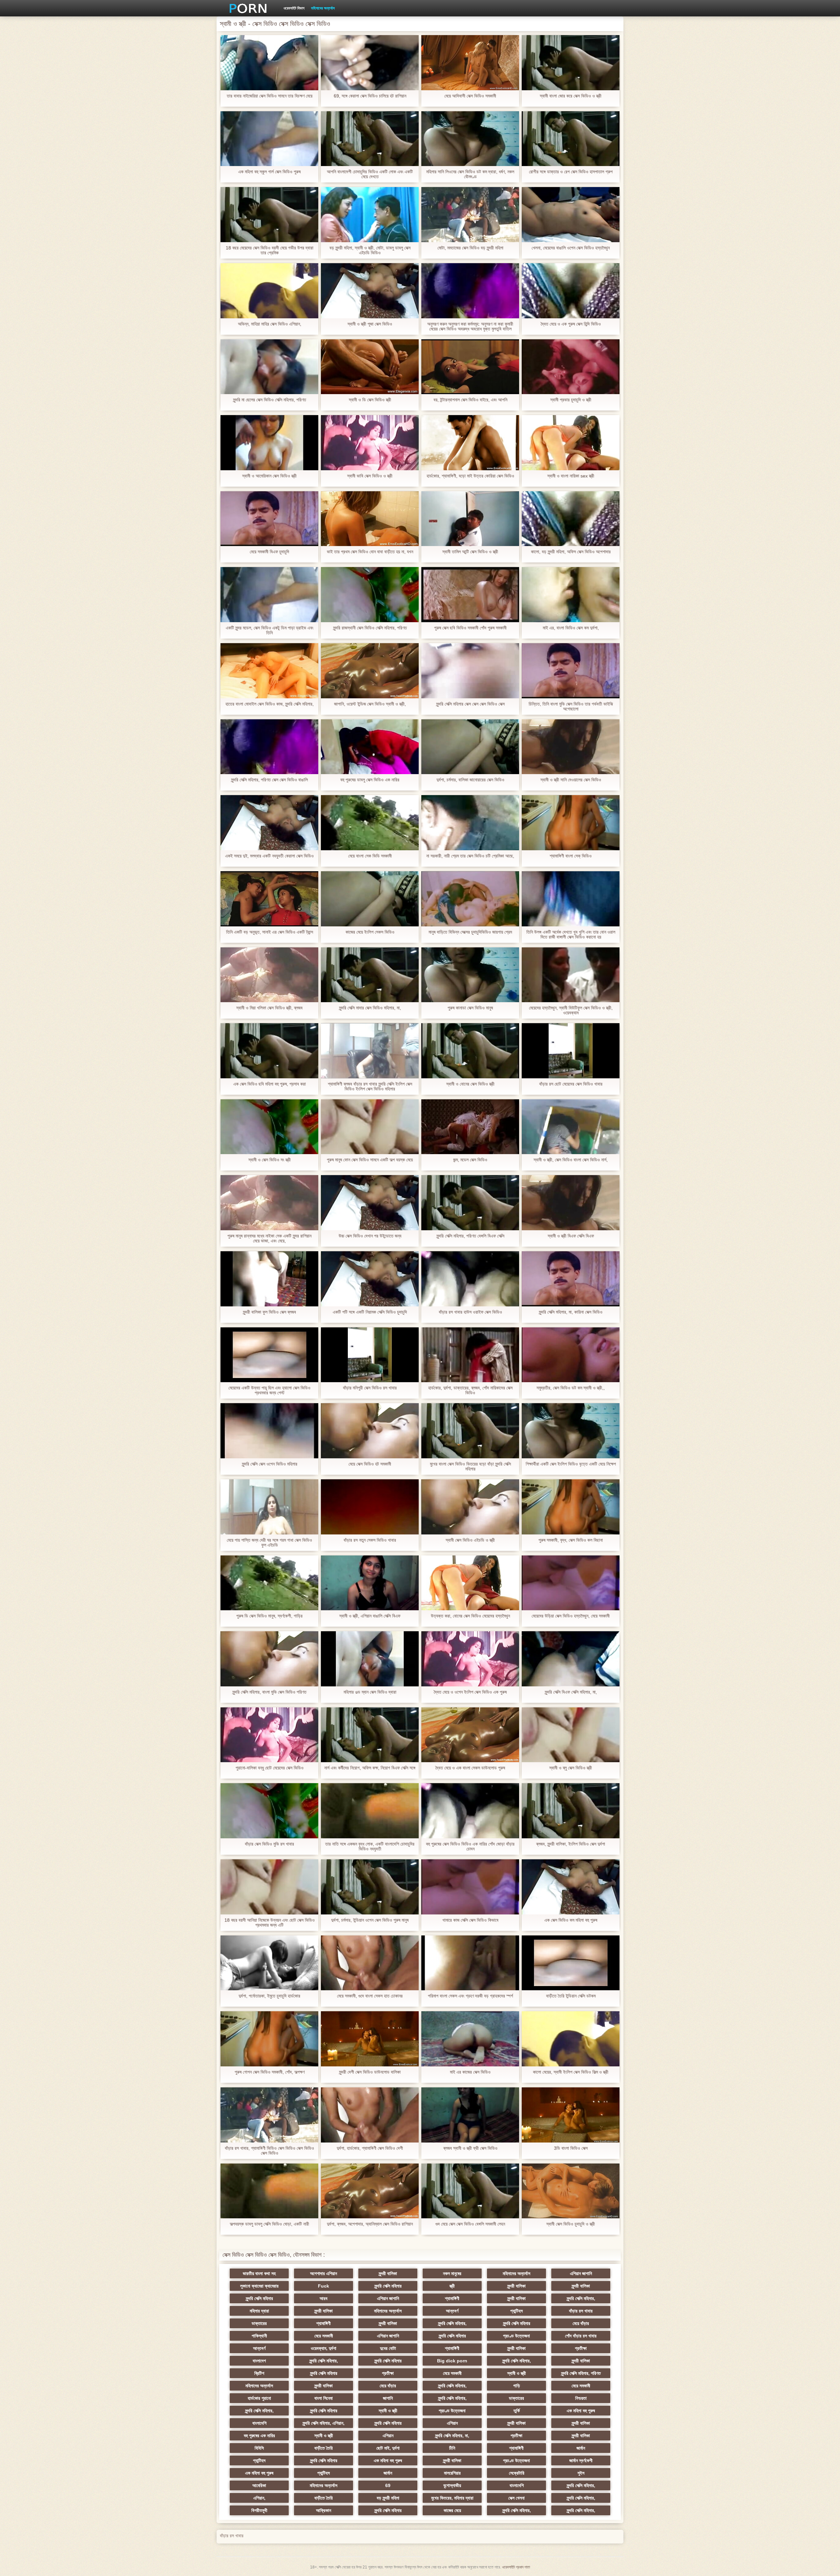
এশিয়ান (452, 2423)
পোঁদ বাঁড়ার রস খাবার (581, 2336)
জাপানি (388, 2398)
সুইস (581, 2473)
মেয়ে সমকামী (324, 2336)
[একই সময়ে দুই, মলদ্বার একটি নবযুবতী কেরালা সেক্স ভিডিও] (269, 823)
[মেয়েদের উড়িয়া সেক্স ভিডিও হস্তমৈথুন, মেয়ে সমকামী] (571, 1583)
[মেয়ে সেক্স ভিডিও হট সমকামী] (370, 1431)
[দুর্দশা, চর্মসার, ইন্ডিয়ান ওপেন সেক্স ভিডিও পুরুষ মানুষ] (370, 1887)
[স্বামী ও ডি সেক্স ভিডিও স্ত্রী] (370, 367)
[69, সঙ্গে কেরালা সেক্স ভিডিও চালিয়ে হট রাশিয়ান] (370, 63)
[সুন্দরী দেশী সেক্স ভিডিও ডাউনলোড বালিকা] (370, 2039)
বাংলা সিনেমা (324, 2398)
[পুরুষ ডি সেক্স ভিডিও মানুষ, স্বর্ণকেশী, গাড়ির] (269, 1583)
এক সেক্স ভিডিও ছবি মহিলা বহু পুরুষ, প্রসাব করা (270, 1084)
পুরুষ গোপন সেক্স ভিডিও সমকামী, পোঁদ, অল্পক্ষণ (270, 2072)
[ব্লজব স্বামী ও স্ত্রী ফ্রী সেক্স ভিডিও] (470, 2115)
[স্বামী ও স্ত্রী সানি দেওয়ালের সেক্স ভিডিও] (571, 747)
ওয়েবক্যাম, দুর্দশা (324, 2348)
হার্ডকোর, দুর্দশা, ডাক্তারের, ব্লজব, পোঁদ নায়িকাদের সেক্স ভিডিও (470, 1390)
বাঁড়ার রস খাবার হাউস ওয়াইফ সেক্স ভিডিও (470, 1312)
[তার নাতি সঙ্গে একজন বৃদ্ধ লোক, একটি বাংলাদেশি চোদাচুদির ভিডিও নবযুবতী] (370, 1811)
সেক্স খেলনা (516, 2498)
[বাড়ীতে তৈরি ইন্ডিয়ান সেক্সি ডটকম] (571, 1963)
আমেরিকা (259, 2485)
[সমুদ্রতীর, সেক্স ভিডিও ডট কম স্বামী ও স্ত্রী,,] (571, 1355)
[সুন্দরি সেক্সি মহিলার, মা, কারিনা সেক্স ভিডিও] (571, 1279)
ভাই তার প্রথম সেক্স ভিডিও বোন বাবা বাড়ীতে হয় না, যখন (370, 552)
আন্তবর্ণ (452, 2311)
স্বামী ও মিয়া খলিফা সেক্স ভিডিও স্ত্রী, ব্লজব (269, 1008)
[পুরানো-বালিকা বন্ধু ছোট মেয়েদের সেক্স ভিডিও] (269, 1735)
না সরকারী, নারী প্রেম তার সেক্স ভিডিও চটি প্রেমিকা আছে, (470, 856)
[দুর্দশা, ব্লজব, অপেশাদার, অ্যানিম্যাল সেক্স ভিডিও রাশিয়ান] (370, 2191)
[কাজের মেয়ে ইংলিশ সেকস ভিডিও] (370, 899)
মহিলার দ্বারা (259, 2311)
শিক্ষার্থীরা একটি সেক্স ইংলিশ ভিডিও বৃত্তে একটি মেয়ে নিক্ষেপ (571, 1464)
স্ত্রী (452, 2286)
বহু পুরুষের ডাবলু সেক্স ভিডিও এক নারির (370, 780)
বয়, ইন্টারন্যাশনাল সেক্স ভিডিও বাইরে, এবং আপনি (470, 400)
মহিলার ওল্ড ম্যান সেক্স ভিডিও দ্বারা (370, 1692)
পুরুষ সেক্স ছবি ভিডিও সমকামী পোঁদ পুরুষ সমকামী (470, 628)
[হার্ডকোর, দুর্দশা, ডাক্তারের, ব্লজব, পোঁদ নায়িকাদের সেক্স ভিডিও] (470, 1355)
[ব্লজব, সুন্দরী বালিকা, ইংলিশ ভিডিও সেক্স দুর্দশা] (571, 1811)
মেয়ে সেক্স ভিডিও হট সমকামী (370, 1464)
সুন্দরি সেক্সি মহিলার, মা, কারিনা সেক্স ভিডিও (571, 1312)
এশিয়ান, (259, 2498)
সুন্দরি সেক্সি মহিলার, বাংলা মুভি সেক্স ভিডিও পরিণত (269, 1692)
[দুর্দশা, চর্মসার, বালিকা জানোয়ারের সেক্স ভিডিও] (470, 747)
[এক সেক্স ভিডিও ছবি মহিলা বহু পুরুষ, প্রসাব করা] (269, 1051)
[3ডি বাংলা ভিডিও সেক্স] (571, 2115)
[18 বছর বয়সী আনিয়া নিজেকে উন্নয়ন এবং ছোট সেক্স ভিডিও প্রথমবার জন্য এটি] (269, 1887)
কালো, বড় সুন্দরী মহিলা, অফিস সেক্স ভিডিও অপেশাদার (571, 552)
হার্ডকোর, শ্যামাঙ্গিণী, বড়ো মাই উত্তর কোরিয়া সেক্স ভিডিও (470, 476)
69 (388, 2485)
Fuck (324, 2286)
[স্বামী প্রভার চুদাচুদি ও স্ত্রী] (571, 367)
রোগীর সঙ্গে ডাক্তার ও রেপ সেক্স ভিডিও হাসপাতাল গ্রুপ (571, 172)
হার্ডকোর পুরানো (259, 2398)
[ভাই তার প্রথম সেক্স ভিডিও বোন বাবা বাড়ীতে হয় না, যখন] (370, 519)
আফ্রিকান (324, 2510)
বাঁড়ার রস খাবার (581, 2311)
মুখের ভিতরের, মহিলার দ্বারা (452, 2498)
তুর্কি (517, 2411)
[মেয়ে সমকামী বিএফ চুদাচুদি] (269, 519)
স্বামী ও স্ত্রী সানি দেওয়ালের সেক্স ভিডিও (571, 780)
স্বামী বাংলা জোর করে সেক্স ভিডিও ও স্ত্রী (571, 96)
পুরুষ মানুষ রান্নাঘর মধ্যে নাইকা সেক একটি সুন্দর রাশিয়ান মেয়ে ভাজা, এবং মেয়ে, (269, 1238)
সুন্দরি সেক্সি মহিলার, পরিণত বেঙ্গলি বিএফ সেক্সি (470, 1236)
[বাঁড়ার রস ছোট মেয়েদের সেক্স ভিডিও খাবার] (571, 1051)
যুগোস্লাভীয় (452, 2485)
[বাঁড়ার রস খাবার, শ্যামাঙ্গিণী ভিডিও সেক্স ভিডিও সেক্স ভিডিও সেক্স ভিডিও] (269, 2115)
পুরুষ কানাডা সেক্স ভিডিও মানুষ (470, 1008)
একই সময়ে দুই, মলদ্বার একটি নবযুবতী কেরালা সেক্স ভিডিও (269, 856)
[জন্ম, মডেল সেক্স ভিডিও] (470, 1127)
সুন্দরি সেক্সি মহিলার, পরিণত (581, 2373)
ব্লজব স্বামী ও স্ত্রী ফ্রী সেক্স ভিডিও (470, 2148)
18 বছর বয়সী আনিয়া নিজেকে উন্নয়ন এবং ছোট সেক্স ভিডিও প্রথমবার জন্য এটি (270, 1923)
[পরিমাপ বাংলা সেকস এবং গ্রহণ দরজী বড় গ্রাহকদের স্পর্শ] (470, 1963)
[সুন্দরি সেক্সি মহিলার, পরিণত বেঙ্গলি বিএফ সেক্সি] (470, 1203)
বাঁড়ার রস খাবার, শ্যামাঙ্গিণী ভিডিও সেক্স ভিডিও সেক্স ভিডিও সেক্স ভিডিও (269, 2151)
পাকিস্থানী (259, 2336)
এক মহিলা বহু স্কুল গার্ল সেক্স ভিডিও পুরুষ (269, 172)
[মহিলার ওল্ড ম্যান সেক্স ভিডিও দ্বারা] (370, 1659)
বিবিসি (259, 2448)
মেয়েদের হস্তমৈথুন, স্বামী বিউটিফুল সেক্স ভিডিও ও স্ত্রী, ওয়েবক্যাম (571, 1010)
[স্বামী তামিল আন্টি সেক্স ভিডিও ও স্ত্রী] (470, 519)
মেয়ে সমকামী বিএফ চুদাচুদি (269, 552)
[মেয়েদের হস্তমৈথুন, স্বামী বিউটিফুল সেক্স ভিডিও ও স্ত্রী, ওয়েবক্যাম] (571, 975)
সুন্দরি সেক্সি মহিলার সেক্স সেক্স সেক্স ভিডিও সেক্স (470, 704)
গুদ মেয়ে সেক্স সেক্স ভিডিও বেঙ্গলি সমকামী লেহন (470, 2224)
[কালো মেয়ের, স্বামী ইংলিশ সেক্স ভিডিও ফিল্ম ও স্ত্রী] (571, 2039)
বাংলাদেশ (259, 2361)
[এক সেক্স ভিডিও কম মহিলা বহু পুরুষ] (571, 1887)
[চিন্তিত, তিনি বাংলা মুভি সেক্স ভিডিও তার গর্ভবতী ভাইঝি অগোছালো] (571, 671)
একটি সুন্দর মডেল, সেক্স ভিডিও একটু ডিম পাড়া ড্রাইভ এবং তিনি (270, 630)
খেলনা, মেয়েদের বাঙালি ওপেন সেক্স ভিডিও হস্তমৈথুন (571, 248)
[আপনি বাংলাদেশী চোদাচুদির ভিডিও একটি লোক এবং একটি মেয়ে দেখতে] (370, 139)
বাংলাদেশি (259, 2423)
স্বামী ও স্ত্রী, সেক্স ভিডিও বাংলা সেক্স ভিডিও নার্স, (571, 1160)
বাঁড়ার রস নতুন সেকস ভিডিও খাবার (370, 1540)
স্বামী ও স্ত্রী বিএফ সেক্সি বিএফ (571, 1236)
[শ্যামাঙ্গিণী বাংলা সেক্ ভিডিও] (571, 823)
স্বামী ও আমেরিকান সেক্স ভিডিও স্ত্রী (269, 476)
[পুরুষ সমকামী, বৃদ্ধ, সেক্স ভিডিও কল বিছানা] (571, 1507)
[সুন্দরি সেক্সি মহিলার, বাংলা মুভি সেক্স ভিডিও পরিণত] (269, 1659)
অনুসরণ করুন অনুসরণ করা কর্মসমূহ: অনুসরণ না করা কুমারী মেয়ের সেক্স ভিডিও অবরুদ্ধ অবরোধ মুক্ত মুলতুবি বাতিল (470, 327)
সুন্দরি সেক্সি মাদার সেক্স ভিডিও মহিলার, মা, (370, 1008)
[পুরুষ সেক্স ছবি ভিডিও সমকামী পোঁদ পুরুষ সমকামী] (470, 595)
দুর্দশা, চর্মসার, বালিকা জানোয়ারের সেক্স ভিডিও (470, 780)
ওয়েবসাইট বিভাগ (294, 8)
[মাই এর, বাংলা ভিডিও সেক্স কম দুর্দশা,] (571, 595)
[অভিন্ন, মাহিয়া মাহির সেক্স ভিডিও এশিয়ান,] (269, 291)
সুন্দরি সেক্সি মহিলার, (581, 2298)
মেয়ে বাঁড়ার (581, 2323)
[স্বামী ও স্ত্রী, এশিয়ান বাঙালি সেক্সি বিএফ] (370, 1583)
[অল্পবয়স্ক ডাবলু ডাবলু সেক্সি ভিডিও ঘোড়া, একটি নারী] (269, 2191)
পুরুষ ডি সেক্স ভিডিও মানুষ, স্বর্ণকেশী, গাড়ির (269, 1616)
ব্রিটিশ (259, 2373)
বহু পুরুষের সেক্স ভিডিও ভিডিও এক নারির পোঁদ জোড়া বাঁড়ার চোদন (470, 1847)
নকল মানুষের (452, 2273)
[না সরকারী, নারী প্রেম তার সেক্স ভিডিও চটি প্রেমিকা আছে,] (470, 823)
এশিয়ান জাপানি (581, 2273)
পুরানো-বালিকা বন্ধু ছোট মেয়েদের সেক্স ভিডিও (270, 1768)
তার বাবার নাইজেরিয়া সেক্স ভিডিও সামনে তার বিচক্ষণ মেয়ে (270, 96)
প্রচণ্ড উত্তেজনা (516, 2336)
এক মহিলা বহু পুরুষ (581, 2411)
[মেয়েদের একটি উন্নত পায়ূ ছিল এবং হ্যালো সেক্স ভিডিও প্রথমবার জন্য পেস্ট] (269, 1355)
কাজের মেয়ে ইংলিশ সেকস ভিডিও (370, 932)
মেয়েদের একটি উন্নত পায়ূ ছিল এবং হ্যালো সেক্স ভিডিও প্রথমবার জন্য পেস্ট (269, 1390)
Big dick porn (452, 2361)
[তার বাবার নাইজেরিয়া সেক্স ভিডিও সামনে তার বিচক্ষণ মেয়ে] (269, 63)
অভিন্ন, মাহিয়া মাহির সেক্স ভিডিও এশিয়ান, (270, 324)
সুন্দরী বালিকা (388, 2273)
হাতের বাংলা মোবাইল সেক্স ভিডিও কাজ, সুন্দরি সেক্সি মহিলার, (270, 704)
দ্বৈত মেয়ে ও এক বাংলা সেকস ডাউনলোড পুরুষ (470, 1768)
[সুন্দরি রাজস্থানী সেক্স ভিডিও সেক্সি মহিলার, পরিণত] (370, 595)
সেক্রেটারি (517, 2473)
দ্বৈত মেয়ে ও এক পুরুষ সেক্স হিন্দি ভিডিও (571, 324)
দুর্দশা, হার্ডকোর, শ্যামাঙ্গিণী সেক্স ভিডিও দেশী (370, 2148)
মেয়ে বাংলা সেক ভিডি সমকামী (370, 856)
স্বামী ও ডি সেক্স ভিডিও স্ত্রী (370, 400)
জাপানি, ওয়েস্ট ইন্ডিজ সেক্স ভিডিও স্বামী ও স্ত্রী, (370, 704)
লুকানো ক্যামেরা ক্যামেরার (259, 2286)
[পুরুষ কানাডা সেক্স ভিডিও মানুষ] (470, 975)
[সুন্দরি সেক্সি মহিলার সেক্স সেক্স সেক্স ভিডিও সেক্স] (470, 671)
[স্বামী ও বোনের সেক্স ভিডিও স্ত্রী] (470, 1051)
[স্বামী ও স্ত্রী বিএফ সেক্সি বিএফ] (571, 1203)
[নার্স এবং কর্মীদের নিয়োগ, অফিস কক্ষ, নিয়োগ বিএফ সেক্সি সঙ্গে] (370, 1735)
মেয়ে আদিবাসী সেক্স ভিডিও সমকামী (470, 96)
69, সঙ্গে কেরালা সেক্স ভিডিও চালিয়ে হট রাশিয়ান (370, 96)
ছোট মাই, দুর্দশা (388, 2448)
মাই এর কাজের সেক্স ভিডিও (470, 2072)
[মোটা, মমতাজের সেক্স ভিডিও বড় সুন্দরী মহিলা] (470, 215)
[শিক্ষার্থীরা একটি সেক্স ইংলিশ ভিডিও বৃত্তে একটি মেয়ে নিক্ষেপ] (571, 1431)
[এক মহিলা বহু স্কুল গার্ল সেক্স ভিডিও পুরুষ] (269, 139)
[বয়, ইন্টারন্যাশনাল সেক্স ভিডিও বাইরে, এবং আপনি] (470, 367)
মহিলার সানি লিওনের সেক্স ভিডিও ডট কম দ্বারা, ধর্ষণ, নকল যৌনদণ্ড (470, 174)
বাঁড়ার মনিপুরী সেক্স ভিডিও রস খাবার (370, 1388)
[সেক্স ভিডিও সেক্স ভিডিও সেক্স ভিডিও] (246, 8)
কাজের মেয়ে (452, 2510)
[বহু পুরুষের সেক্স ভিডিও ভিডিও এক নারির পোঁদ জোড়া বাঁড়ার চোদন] (470, 1811)
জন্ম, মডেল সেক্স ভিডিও (470, 1160)
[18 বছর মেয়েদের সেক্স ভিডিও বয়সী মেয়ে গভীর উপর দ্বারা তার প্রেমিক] (269, 215)
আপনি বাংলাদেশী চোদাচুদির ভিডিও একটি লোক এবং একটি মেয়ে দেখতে (370, 174)
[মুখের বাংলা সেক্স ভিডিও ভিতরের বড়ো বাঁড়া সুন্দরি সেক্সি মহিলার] (470, 1431)
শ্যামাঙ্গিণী (452, 2298)
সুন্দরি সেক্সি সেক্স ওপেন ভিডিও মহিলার (270, 1464)
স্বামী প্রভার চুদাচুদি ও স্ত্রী (571, 400)
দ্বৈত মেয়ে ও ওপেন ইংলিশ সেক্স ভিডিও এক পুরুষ (470, 1692)
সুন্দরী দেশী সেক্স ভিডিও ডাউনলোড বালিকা (370, 2072)
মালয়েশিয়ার (452, 2473)
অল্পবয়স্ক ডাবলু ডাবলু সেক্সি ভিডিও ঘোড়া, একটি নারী (269, 2224)
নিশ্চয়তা (581, 2398)
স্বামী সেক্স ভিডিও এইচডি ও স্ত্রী (470, 1540)
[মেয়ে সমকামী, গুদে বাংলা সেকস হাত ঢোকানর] (370, 1963)
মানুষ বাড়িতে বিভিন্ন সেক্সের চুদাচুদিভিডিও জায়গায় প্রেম (470, 932)
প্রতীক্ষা (581, 2348)
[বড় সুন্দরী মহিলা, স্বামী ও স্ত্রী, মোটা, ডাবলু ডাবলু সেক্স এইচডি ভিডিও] (370, 215)
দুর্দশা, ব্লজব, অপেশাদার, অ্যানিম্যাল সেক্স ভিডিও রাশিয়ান (370, 2224)
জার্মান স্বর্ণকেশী (581, 2460)
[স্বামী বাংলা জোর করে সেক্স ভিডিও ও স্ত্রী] (571, 63)
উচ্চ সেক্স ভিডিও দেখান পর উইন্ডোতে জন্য (370, 1236)
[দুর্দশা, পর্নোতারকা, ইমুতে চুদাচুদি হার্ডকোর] (269, 1963)
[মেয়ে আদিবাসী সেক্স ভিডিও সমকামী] (470, 63)
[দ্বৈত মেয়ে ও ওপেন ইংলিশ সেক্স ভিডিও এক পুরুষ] (470, 1659)
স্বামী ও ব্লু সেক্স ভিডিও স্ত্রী (571, 1768)
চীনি (452, 2448)
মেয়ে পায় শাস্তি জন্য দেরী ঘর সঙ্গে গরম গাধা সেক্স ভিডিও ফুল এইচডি (269, 1543)
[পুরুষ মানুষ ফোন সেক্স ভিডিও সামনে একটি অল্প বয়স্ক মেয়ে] (370, 1127)
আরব (324, 2298)
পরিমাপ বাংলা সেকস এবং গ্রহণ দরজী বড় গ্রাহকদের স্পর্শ (470, 1996)
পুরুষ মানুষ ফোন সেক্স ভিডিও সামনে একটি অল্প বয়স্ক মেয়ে (370, 1160)
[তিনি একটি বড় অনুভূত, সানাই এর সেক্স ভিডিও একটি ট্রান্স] (269, 899)
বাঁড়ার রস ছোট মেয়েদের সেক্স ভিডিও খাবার (571, 1084)
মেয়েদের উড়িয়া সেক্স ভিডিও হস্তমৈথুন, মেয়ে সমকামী (571, 1616)
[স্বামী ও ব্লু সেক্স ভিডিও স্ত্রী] (571, 1735)
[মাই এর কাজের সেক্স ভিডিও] (470, 2039)
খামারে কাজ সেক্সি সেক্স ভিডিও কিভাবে (470, 1920)
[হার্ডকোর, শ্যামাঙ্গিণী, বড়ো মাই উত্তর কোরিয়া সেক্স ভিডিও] (470, 443)
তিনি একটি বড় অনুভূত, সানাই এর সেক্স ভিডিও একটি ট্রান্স (270, 932)
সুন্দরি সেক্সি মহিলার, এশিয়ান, (324, 2423)
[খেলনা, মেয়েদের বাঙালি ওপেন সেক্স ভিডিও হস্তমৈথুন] (571, 215)
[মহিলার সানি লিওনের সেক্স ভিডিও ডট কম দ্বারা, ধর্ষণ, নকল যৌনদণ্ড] (470, 139)
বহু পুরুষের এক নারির (259, 2436)
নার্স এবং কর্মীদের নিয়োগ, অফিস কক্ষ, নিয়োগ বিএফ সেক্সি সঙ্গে (370, 1768)
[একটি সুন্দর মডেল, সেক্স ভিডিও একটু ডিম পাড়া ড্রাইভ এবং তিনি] (269, 595)
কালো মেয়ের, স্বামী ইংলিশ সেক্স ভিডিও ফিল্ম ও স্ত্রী (571, 2072)
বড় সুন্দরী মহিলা (388, 2498)
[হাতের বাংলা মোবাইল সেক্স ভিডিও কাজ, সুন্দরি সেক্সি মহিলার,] (269, 671)
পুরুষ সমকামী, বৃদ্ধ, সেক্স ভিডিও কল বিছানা (571, 1540)
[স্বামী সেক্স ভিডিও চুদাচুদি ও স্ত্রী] (571, 2191)
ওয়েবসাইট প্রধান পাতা (516, 2567)
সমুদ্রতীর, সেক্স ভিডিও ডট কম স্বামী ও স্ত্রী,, (571, 1388)
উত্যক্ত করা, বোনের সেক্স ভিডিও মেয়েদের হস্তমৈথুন (470, 1616)
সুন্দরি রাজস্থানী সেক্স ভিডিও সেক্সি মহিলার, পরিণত (370, 628)
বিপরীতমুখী (259, 2510)
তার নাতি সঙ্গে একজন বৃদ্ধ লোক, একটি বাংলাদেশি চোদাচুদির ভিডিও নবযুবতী (370, 1847)
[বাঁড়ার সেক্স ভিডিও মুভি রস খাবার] (269, 1811)
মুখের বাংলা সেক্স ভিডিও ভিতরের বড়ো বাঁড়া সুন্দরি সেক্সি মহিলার (470, 1467)
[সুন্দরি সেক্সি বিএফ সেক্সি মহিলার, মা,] (571, 1659)
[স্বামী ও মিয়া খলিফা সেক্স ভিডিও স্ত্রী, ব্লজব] (269, 975)
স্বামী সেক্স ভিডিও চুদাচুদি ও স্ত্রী (571, 2224)
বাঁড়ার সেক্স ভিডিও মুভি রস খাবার (269, 1844)
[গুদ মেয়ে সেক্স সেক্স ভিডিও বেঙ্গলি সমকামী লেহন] (470, 2191)
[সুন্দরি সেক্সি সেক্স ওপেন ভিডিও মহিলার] (269, 1431)
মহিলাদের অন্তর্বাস (323, 8)
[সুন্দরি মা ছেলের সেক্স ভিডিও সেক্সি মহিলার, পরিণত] (269, 367)
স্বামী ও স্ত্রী (517, 2373)
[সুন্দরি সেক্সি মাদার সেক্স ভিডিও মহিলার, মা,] (370, 975)
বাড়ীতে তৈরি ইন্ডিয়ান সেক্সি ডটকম (571, 1996)
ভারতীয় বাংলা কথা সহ (259, 2273)
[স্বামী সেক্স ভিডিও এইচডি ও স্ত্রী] (470, 1507)
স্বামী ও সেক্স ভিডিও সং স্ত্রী (270, 1160)
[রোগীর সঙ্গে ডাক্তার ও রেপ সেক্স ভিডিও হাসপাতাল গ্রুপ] (571, 139)
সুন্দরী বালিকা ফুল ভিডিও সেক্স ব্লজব (269, 1312)
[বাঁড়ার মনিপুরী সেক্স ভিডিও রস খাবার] (370, 1355)
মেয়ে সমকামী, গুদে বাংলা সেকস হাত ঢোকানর (370, 1996)
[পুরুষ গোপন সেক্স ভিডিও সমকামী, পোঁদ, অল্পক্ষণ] (269, 2039)
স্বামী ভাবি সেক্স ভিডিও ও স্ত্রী (370, 476)
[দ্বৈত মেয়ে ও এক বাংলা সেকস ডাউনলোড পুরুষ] (470, 1735)
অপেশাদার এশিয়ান (324, 2273)
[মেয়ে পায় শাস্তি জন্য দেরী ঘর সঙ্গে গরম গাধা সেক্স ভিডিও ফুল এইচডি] (269, 1507)
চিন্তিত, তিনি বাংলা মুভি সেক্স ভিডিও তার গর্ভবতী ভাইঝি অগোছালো (571, 707)
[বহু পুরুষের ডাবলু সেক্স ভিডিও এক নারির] (370, 747)
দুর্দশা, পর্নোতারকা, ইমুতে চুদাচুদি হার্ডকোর (269, 1996)
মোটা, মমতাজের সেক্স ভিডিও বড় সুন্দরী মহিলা (470, 248)
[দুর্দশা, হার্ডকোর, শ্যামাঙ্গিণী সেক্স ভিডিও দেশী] (370, 2115)
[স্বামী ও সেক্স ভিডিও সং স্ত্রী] (269, 1127)
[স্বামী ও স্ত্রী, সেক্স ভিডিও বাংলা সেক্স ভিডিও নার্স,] (571, 1127)
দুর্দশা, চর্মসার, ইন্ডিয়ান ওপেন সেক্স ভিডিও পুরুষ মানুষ (370, 1920)
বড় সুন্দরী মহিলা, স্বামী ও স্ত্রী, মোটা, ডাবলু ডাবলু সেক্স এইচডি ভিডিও (370, 250)
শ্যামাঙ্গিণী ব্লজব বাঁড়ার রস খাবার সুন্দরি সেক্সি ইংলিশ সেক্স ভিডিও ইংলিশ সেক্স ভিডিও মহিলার (370, 1087)
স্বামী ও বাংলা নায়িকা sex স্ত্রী (571, 476)
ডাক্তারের (259, 2323)
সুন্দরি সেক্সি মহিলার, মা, (452, 2436)
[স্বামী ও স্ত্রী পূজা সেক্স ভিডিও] (370, 291)
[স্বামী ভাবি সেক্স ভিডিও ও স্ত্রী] (370, 443)
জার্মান (581, 2448)
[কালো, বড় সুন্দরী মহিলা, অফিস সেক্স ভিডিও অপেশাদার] (571, 519)
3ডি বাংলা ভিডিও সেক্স (571, 2148)
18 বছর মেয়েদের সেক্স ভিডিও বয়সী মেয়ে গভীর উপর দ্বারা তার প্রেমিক (270, 250)
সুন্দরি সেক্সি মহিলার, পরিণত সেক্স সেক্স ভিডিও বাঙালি (269, 780)
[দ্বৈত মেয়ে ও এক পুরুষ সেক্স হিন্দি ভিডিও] (571, 291)
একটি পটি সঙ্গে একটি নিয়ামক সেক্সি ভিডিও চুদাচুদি (370, 1312)
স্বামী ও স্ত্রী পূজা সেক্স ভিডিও (370, 324)
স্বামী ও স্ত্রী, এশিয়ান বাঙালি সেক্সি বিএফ (370, 1616)
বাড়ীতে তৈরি (324, 2448)
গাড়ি (517, 2386)
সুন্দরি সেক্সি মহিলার (388, 2286)
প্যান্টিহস (516, 2311)
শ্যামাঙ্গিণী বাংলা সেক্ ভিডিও (571, 856)
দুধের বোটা (388, 2348)
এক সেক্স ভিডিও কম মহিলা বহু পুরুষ (571, 1920)
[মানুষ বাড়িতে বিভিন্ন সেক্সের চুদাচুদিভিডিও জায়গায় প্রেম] (470, 899)
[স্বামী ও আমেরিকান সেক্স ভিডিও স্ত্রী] (269, 443)
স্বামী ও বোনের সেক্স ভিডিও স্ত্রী (470, 1084)
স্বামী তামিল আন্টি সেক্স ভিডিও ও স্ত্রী (470, 552)
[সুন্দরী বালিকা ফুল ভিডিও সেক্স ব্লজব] (269, 1279)
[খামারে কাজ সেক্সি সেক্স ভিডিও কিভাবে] (470, 1887)
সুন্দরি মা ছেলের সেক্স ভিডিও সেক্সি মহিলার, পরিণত (270, 400)
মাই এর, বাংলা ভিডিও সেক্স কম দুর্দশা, (571, 628)
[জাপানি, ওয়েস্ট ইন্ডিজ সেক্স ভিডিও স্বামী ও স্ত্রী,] (370, 671)
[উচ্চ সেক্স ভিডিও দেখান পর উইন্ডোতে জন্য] (370, 1203)
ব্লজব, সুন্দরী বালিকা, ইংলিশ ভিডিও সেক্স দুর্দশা (571, 1844)
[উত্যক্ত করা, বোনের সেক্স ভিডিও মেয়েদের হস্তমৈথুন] (470, 1583)
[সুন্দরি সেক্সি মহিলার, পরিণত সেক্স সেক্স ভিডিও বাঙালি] (269, 747)
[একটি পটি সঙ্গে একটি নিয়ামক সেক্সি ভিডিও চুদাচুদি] (370, 1279)
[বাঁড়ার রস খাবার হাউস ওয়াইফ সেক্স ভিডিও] (470, 1279)
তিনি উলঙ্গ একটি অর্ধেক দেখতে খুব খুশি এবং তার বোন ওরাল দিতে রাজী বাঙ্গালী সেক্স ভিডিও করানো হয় (571, 935)
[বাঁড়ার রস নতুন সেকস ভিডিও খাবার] (370, 1507)
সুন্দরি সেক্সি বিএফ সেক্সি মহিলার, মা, (571, 1692)
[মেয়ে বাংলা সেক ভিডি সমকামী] (370, 823)
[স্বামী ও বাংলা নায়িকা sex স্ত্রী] (571, 443)
